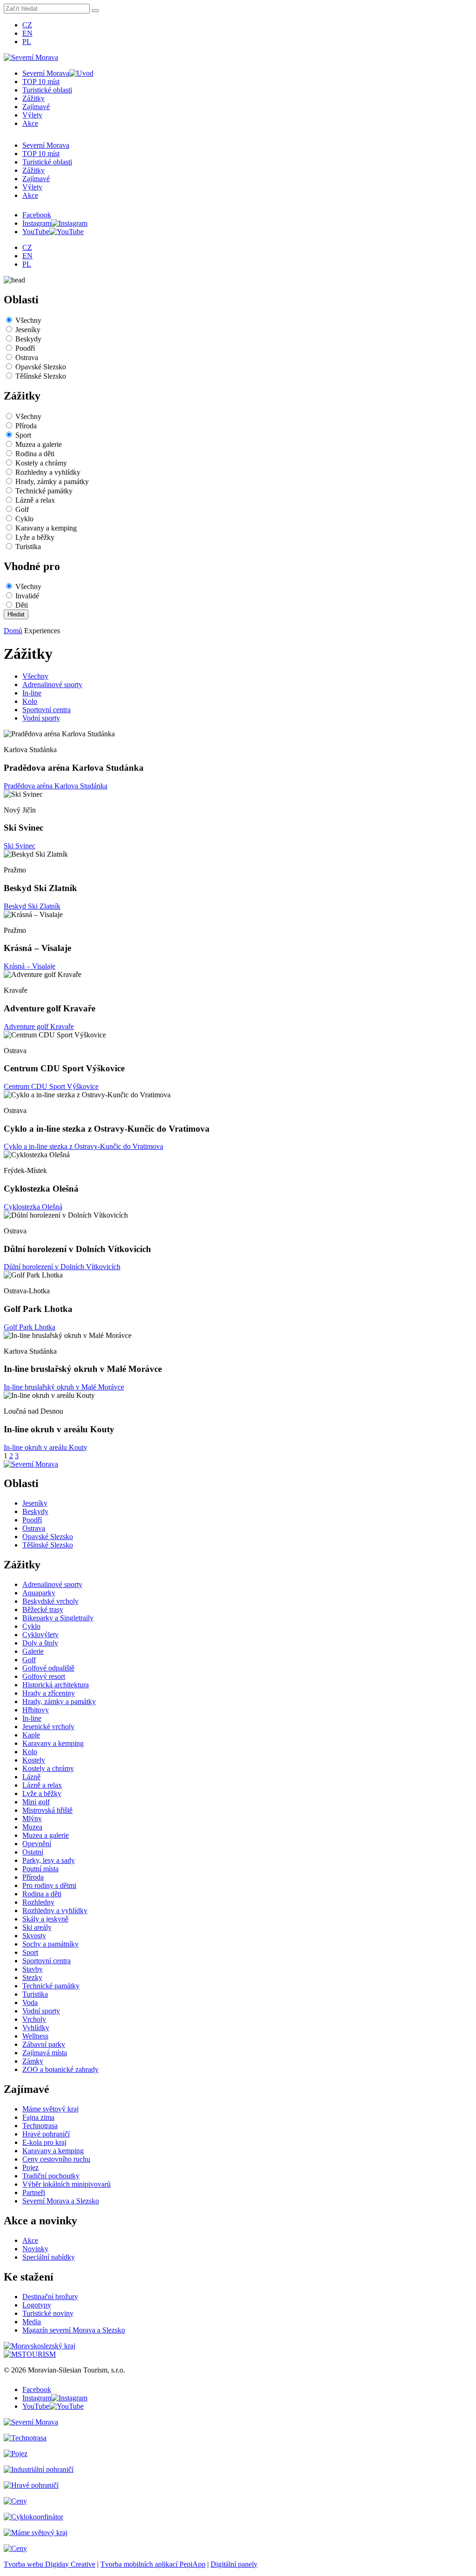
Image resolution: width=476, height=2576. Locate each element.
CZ (27, 25)
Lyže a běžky (35, 537)
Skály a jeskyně (45, 1919)
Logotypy (37, 2305)
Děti (22, 605)
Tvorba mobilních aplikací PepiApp (153, 2564)
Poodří (25, 348)
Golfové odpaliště (48, 1668)
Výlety (32, 115)
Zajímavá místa (45, 2053)
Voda (30, 2002)
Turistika (28, 547)
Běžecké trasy (43, 1609)
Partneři (34, 2193)
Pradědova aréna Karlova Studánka (56, 786)
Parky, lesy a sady (49, 1860)
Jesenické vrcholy (48, 1727)
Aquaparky (39, 1593)
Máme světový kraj (50, 2109)
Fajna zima (38, 2117)
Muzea (32, 1827)
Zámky (33, 2061)
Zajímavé (36, 107)
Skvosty (34, 1936)
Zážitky (33, 98)
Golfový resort (44, 1676)
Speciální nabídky (49, 2257)
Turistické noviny (48, 2313)
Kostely (34, 1760)
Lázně (31, 1777)
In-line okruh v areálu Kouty (46, 1447)
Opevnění (37, 1844)
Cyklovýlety (40, 1635)
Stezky (32, 1977)
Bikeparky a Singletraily (58, 1618)
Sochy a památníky (50, 1944)
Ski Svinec (20, 846)
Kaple (31, 1735)
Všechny (28, 320)
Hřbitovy (36, 1710)
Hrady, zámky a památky (52, 482)
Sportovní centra (46, 710)
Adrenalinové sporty (52, 685)
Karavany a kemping (46, 528)
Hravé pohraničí (46, 2134)
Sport (23, 435)
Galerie (33, 1651)
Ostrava (27, 357)
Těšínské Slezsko (41, 376)
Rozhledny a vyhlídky (48, 472)
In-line (32, 693)
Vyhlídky (36, 2028)
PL (27, 42)
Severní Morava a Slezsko (61, 2201)
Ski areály (37, 1927)
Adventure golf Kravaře (39, 1026)
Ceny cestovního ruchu (56, 2159)
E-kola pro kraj (44, 2142)
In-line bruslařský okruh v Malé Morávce (64, 1387)
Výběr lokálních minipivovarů (66, 2184)
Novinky (35, 2249)
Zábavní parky (44, 2044)
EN (27, 33)
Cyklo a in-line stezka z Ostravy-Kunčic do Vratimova (83, 1146)
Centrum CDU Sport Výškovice (51, 1086)
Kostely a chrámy (41, 463)
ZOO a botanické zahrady (60, 2069)
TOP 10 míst (41, 82)
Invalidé (27, 596)
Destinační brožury (50, 2297)
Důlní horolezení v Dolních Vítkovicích (62, 1267)
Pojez (30, 2167)
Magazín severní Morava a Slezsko (74, 2330)
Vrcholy (34, 2019)
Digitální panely (234, 2564)
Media (32, 2322)
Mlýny (32, 1819)
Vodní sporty (41, 718)
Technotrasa (40, 2126)
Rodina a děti (35, 454)
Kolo (30, 701)
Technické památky (44, 491)
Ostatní (33, 1852)
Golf (22, 509)
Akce (30, 123)
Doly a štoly (40, 1643)
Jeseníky (28, 330)
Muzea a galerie (39, 444)
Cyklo (24, 519)
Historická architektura (56, 1685)
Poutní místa (40, 1869)
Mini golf (36, 1802)
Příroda (26, 426)
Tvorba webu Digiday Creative (50, 2564)
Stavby (33, 1969)
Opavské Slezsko (41, 367)
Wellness (35, 2036)
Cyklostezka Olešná (33, 1207)
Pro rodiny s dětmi (49, 1885)
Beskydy (28, 339)
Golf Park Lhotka (30, 1327)
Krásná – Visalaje (30, 966)
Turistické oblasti (47, 90)
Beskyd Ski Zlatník (32, 906)
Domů (13, 631)
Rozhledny (38, 1902)
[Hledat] (95, 11)
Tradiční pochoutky (51, 2176)
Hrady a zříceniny (49, 1693)
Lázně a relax (35, 500)
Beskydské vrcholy (50, 1601)
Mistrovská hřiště (47, 1810)
